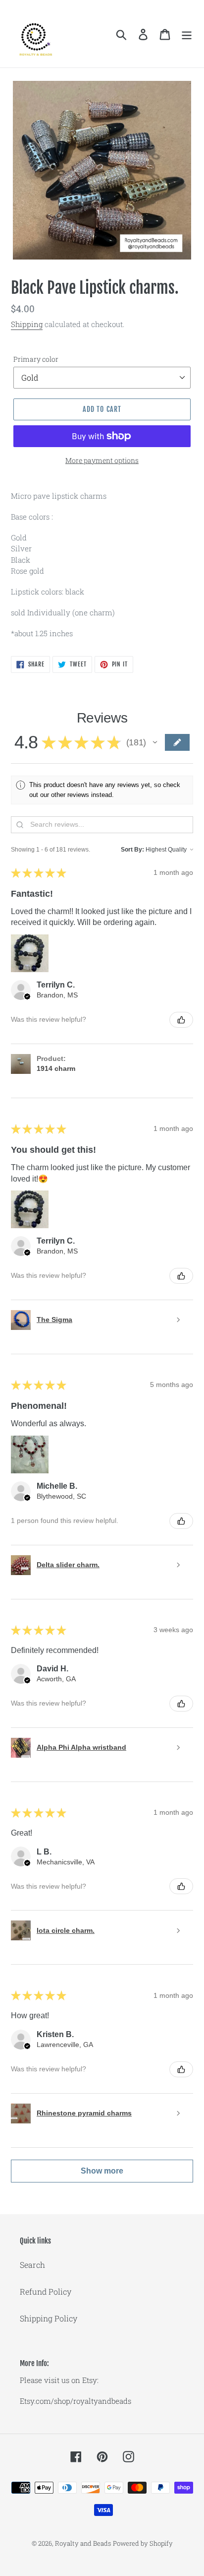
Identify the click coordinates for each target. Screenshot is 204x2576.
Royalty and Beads (83, 2543)
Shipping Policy (49, 2318)
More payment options (102, 460)
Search (32, 2265)
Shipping (27, 324)
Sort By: (132, 850)
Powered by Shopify (143, 2543)
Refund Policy (46, 2291)
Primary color (36, 359)
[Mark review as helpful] (181, 1020)
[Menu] (187, 34)
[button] (155, 742)
